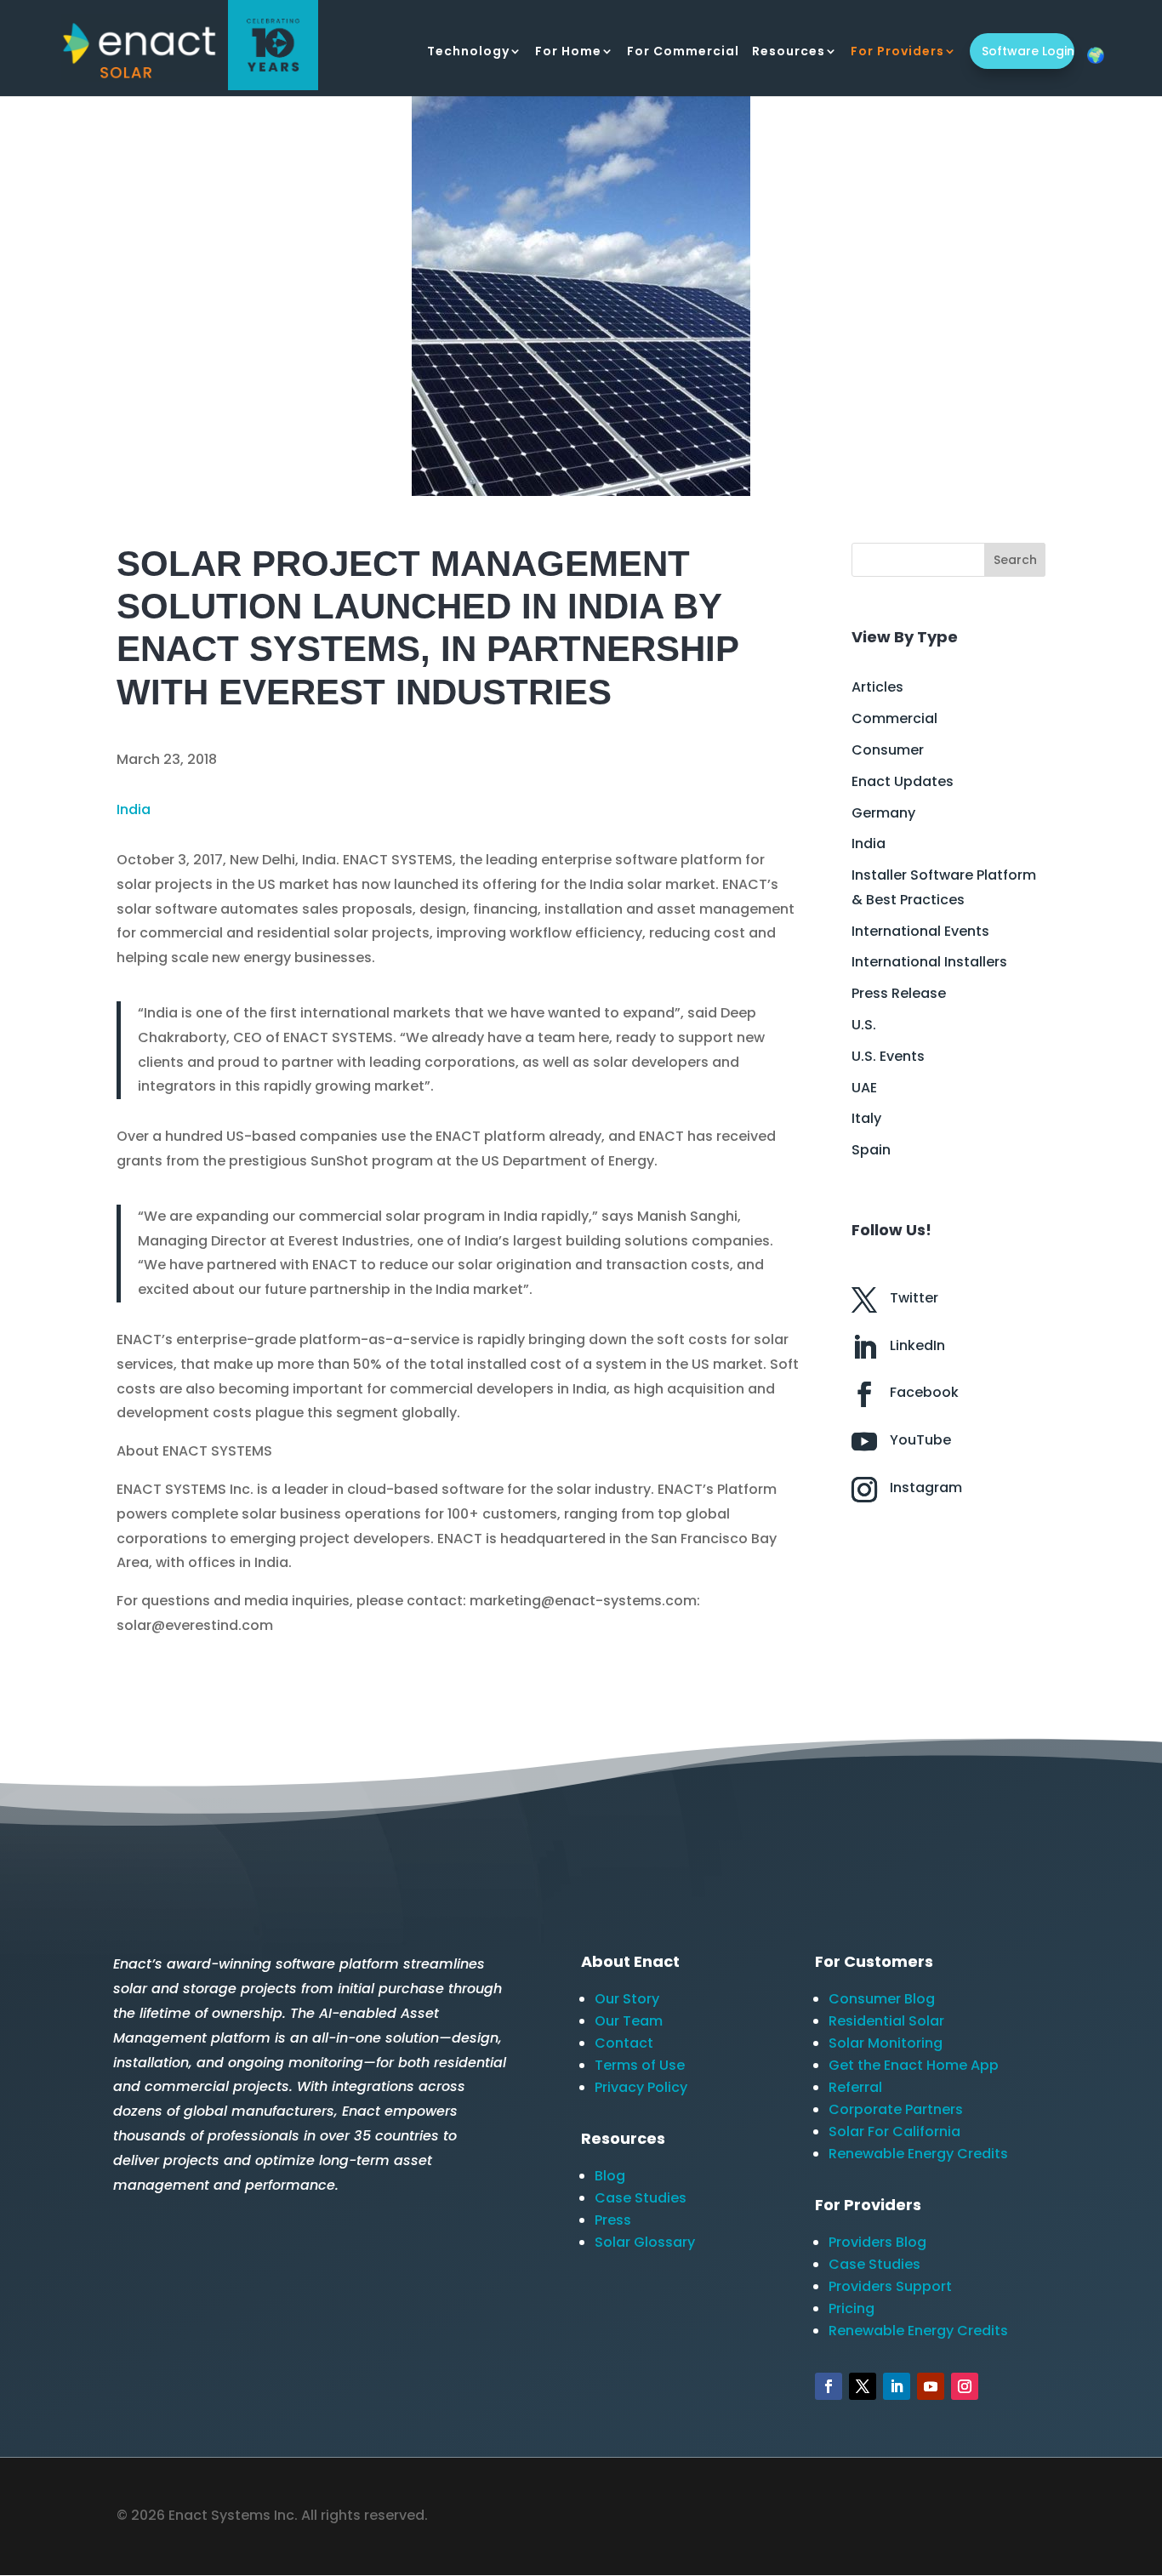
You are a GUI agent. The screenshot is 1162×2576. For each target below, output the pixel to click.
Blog (610, 2176)
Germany (883, 813)
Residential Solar (886, 2021)
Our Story (627, 1999)
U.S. (864, 1025)
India (134, 809)
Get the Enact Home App (914, 2065)
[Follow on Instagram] (965, 2386)
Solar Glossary (645, 2242)
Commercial (894, 718)
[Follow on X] (863, 2386)
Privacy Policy (641, 2087)
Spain (871, 1150)
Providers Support (890, 2286)
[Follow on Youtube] (931, 2386)
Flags (1096, 55)
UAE (864, 1088)
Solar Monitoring (886, 2043)
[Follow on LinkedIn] (897, 2386)
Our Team (629, 2021)
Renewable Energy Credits (918, 2154)
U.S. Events (888, 1056)
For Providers (897, 52)
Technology (468, 52)
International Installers (929, 962)
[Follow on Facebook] (829, 2386)
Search (1015, 560)
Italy (866, 1118)
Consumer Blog (882, 1999)
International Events (920, 931)
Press (613, 2220)
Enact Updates (903, 781)
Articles (877, 687)
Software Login (1028, 51)
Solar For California (894, 2131)
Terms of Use (640, 2065)
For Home (568, 52)
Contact (624, 2043)
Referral (855, 2087)
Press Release (899, 993)
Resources (789, 52)
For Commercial (683, 52)
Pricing (852, 2308)
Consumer (888, 750)
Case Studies (641, 2198)
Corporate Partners (896, 2109)
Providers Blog (877, 2242)
